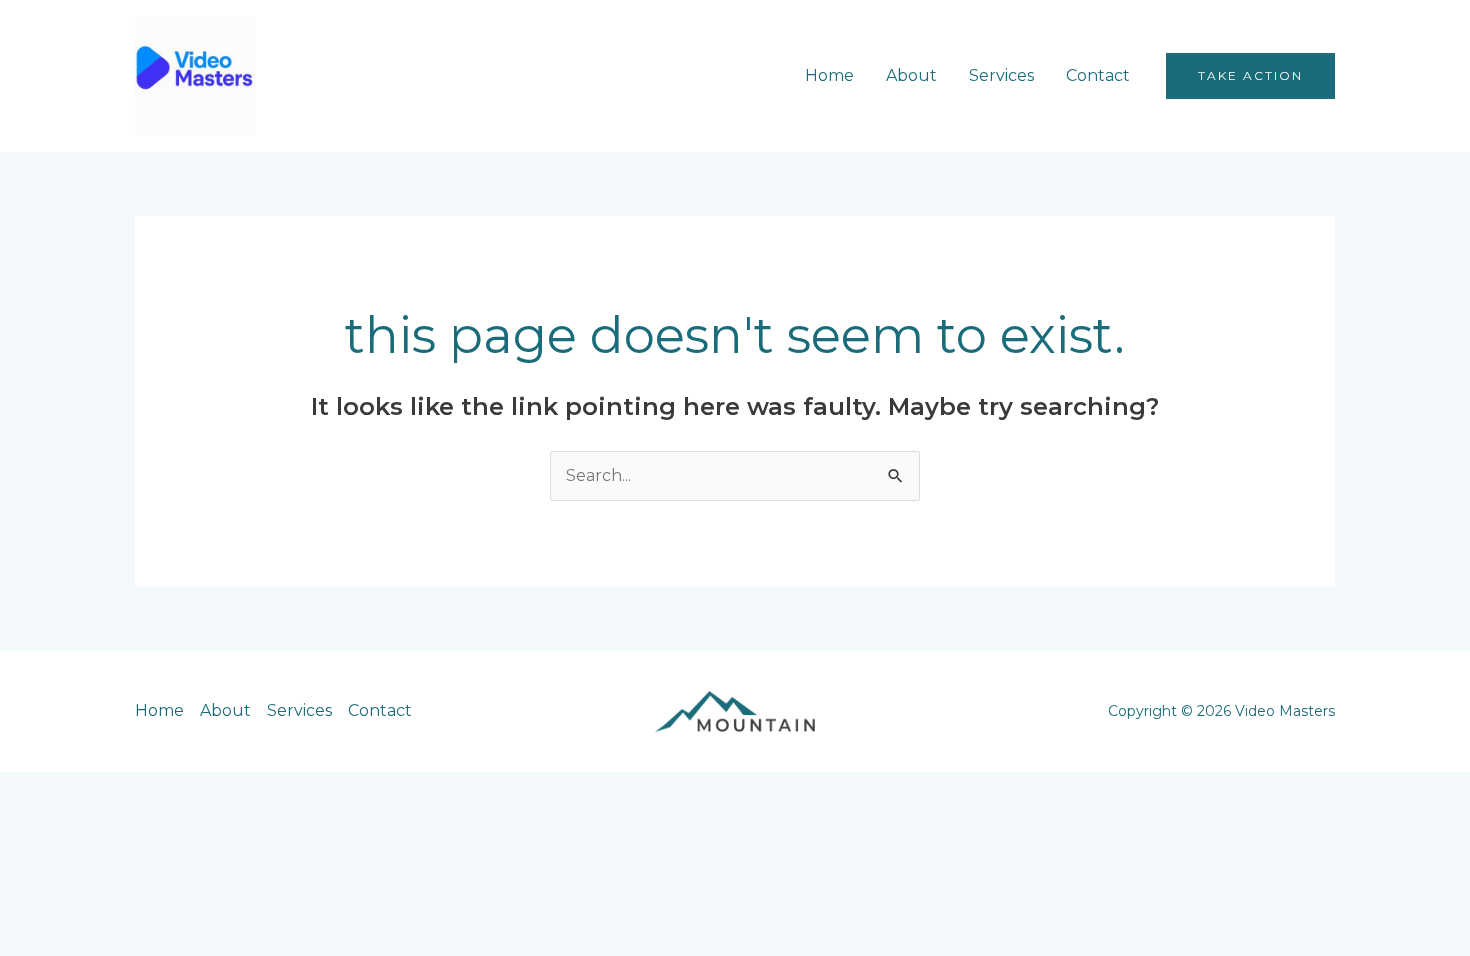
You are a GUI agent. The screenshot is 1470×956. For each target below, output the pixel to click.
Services (1001, 75)
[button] (1250, 76)
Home (829, 75)
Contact (1098, 75)
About (911, 75)
